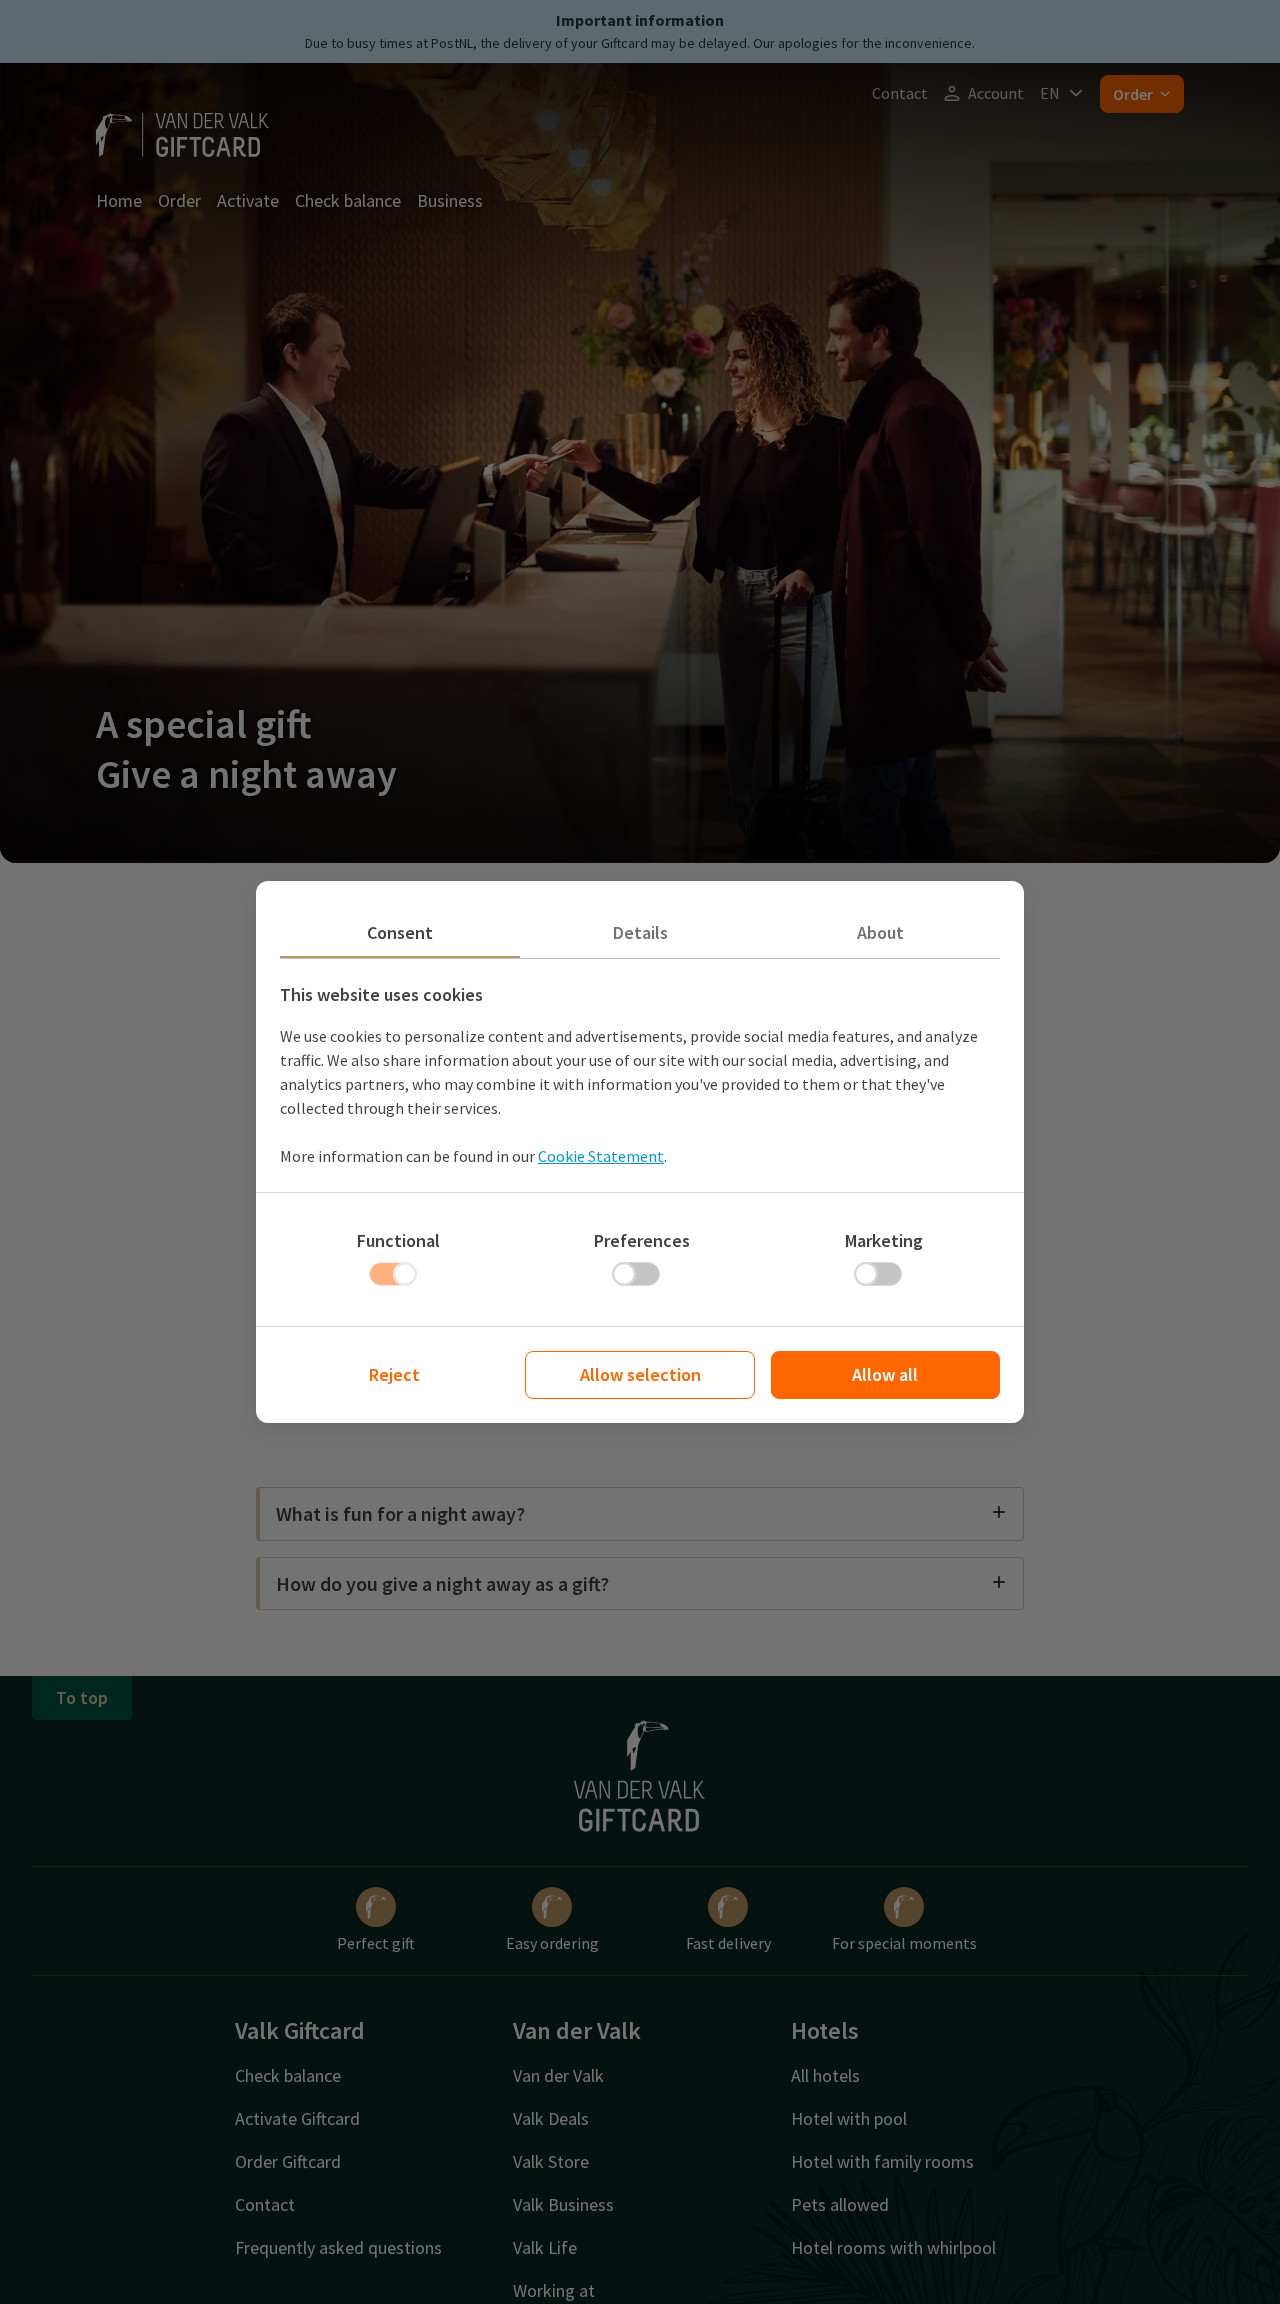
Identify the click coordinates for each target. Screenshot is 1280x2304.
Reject (394, 1374)
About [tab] (880, 932)
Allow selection (640, 1374)
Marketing (884, 1240)
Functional (398, 1240)
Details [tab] (640, 932)
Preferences (642, 1240)
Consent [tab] (400, 932)
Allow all (885, 1374)
